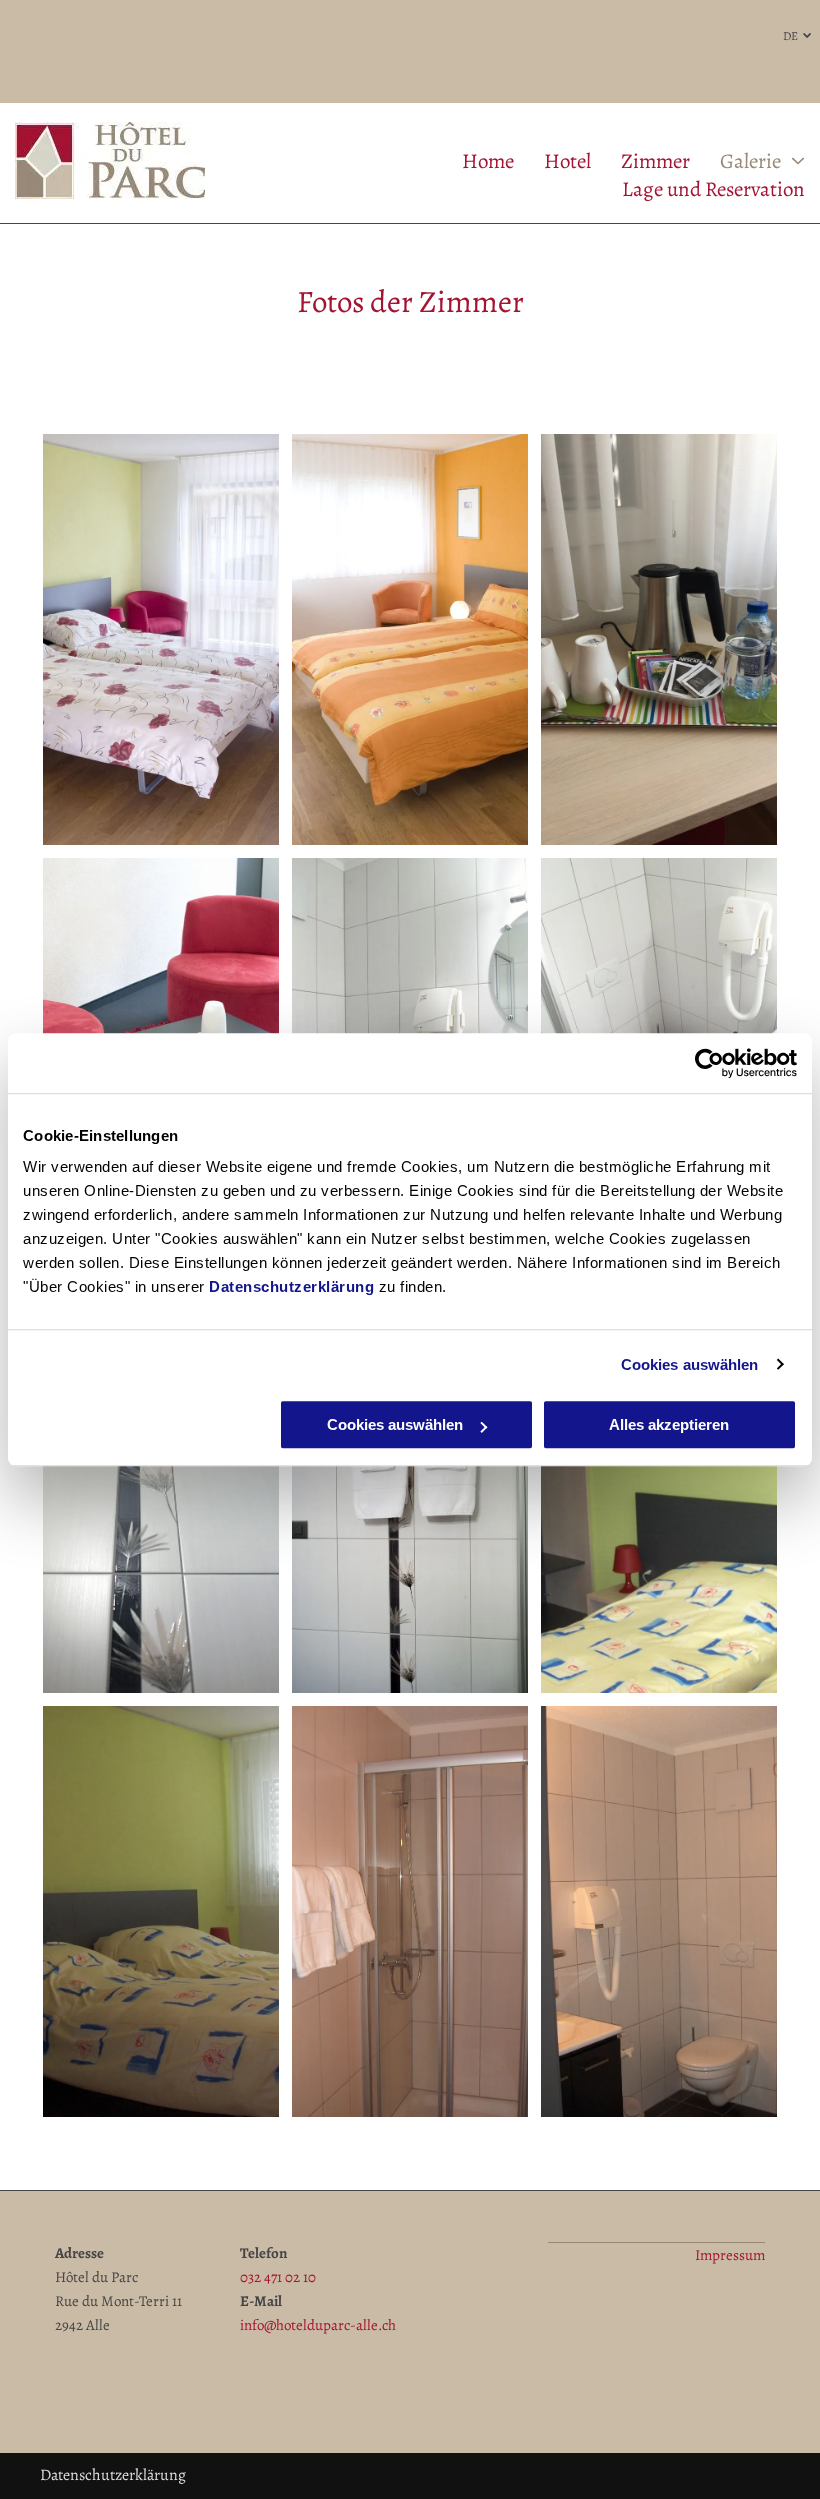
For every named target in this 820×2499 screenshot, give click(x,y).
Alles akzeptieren (669, 1424)
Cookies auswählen (690, 1364)
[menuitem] (473, 161)
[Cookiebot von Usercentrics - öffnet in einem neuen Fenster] (709, 1063)
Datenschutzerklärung (291, 1286)
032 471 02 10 (278, 2277)
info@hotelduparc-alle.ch (318, 2325)
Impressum (730, 2255)
